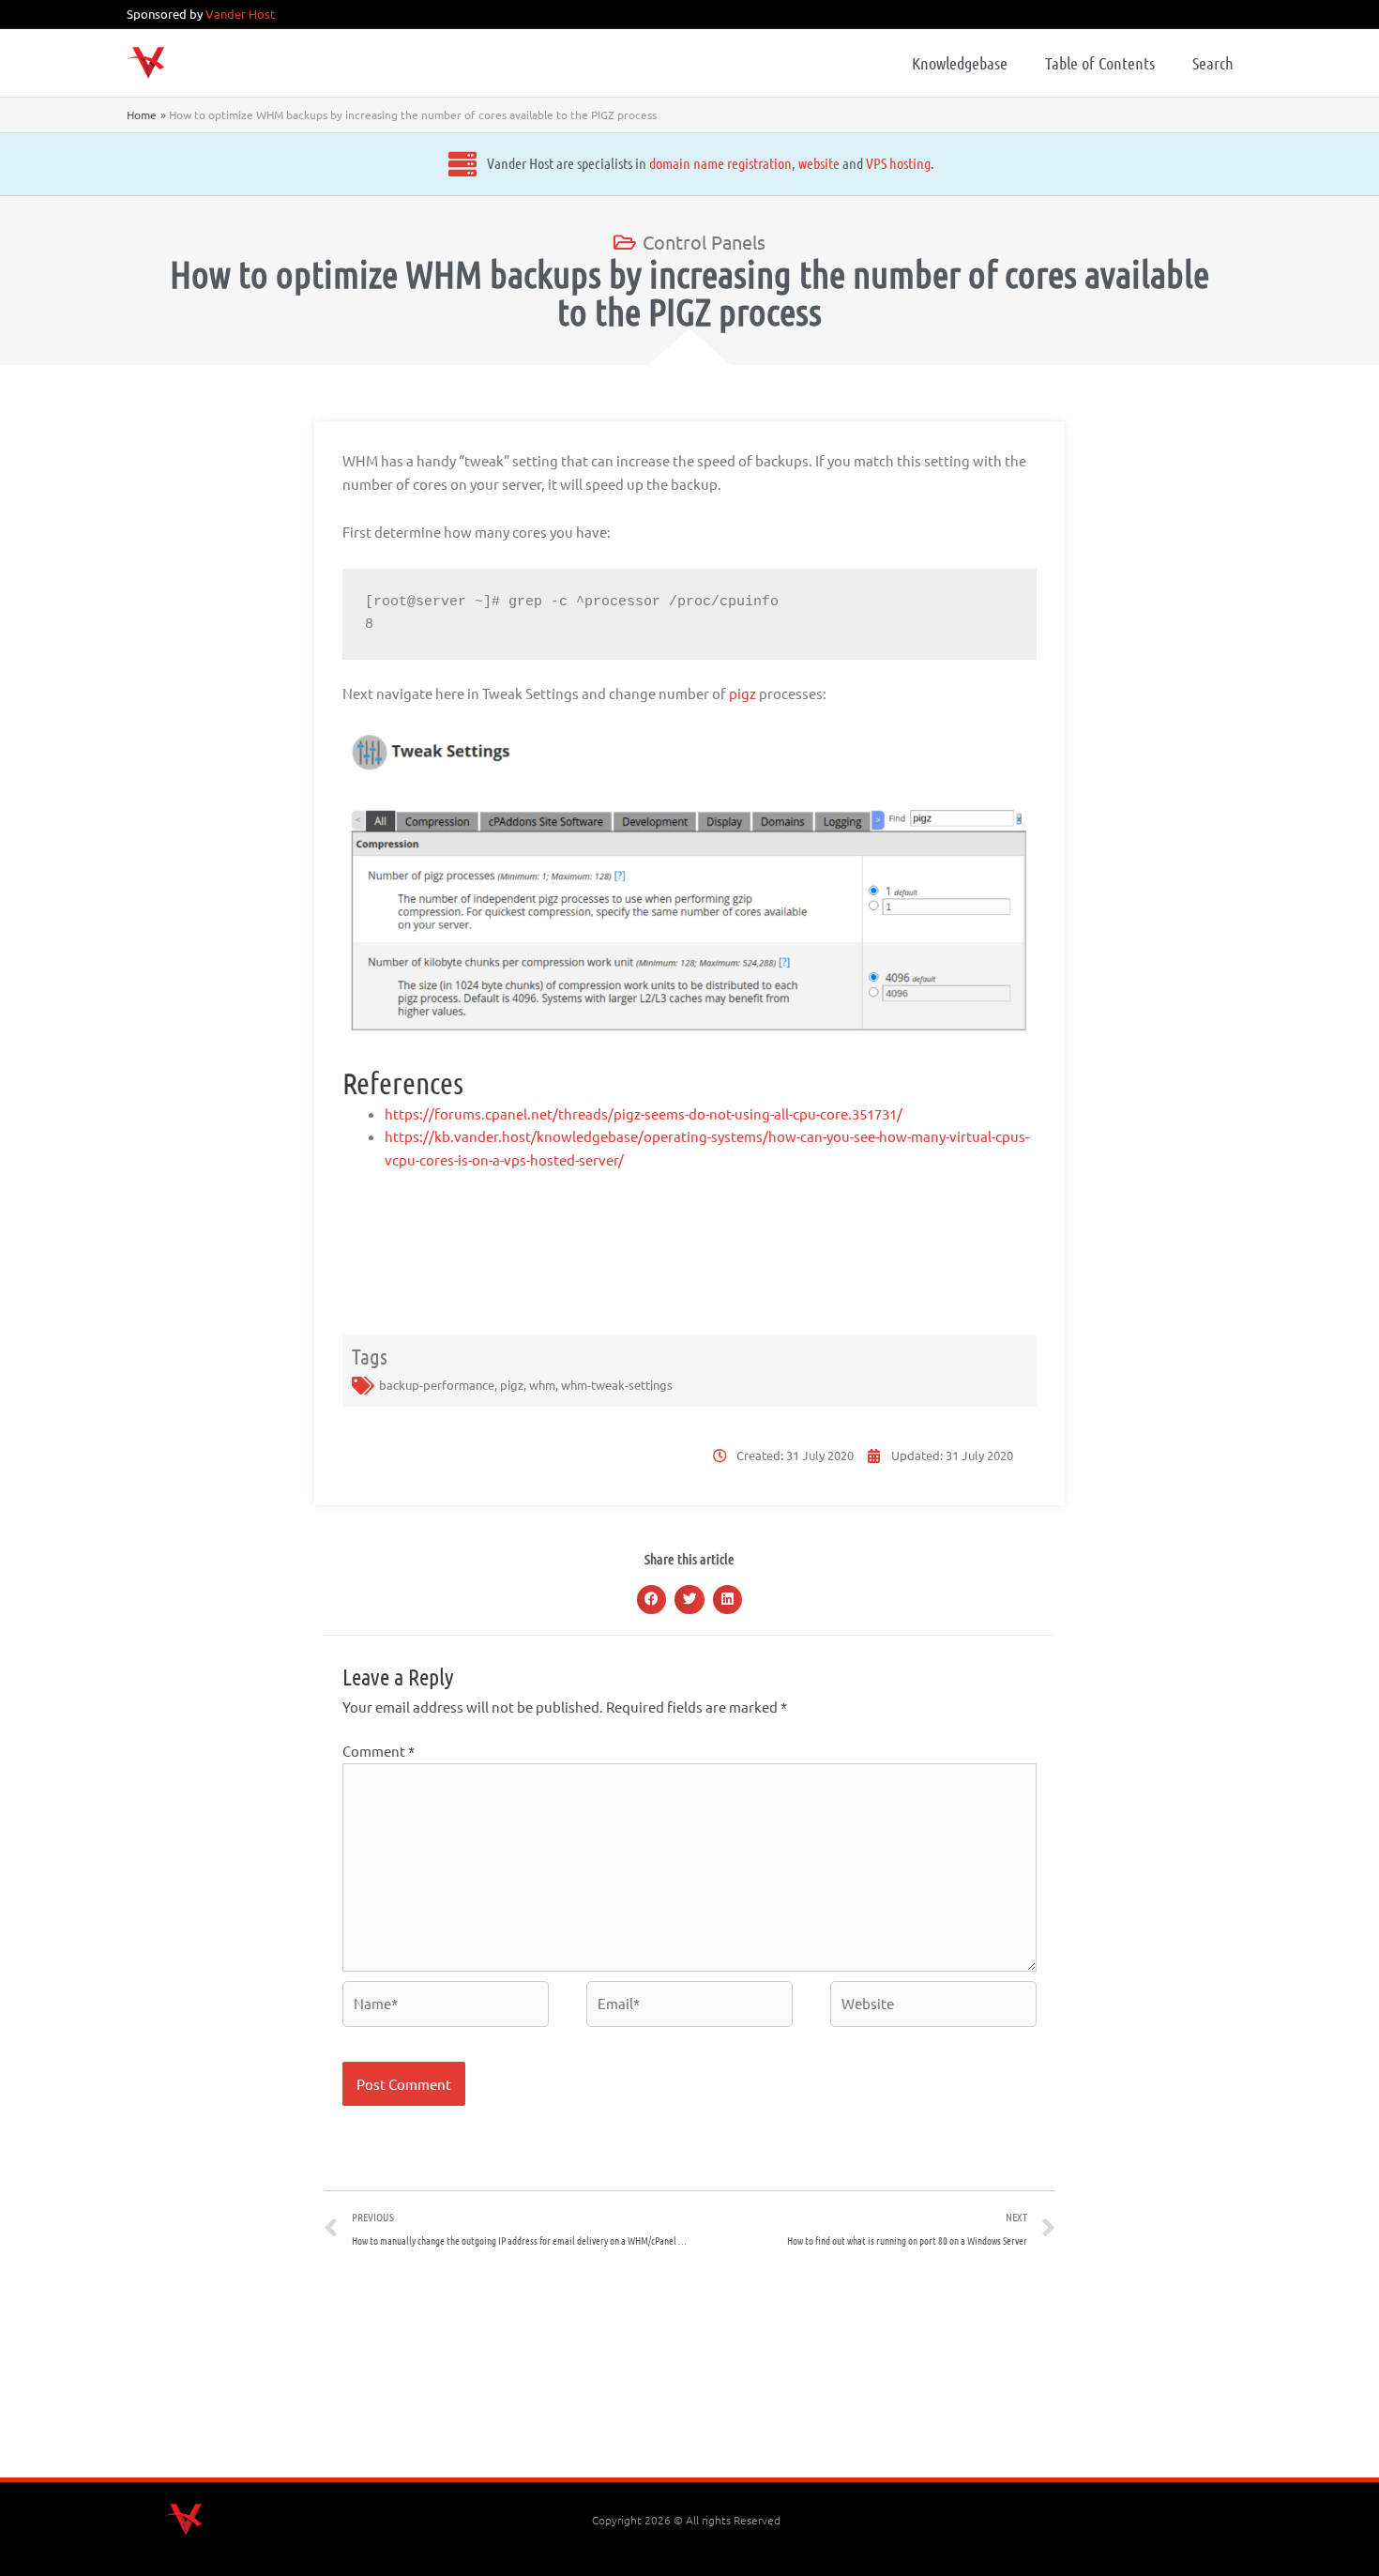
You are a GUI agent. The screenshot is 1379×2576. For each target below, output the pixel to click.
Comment (379, 1751)
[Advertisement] (689, 2370)
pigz (743, 693)
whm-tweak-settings (617, 1385)
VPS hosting (898, 163)
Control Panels (704, 242)
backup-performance (437, 1385)
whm (542, 1385)
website (819, 163)
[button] (652, 1600)
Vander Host (240, 14)
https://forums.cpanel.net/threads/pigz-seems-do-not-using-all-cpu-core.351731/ (644, 1113)
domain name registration (720, 163)
